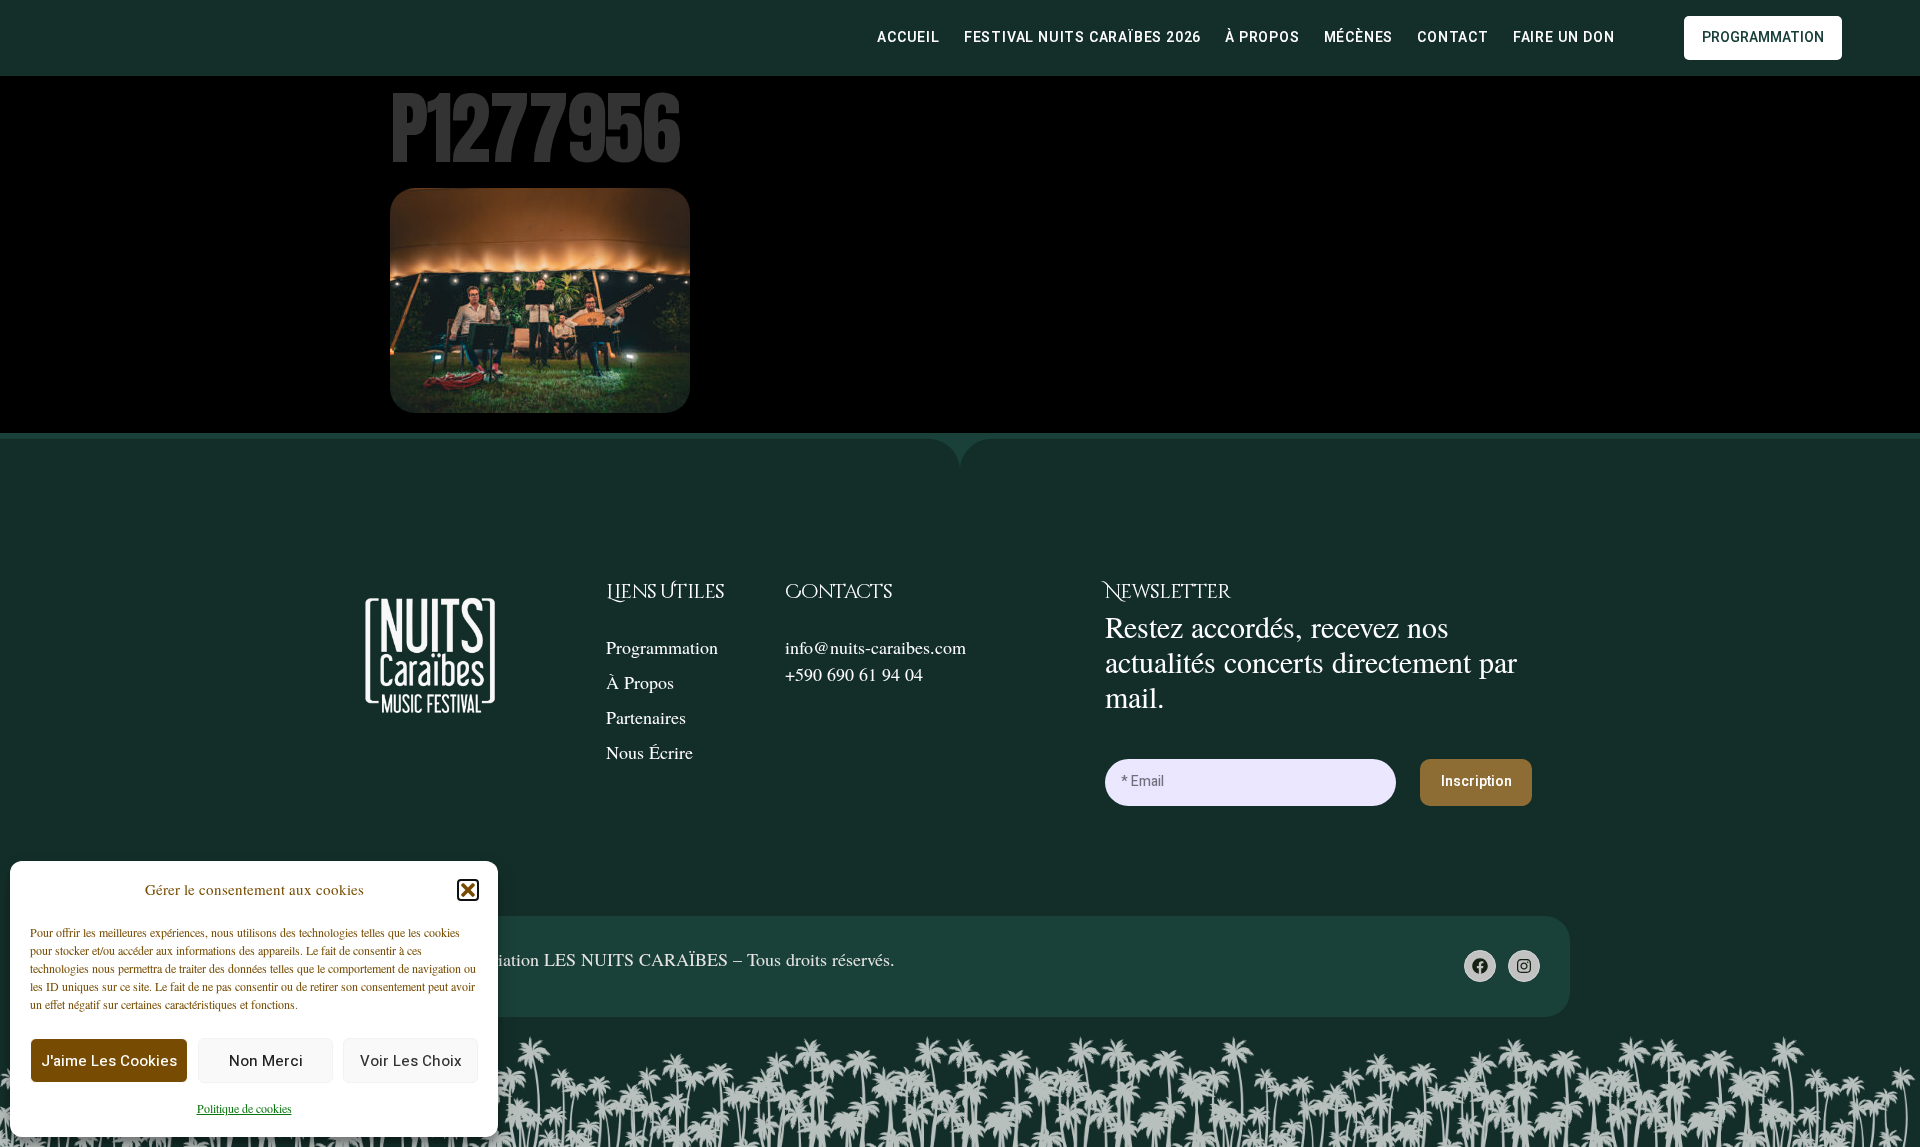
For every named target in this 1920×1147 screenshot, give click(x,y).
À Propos (1262, 38)
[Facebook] (1480, 966)
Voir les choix (411, 1061)
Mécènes (1359, 38)
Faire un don (1564, 38)
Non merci (266, 1061)
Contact (1453, 38)
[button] (468, 890)
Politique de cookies (244, 1108)
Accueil (908, 38)
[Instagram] (1524, 966)
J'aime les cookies (109, 1061)
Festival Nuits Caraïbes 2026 (1082, 38)
